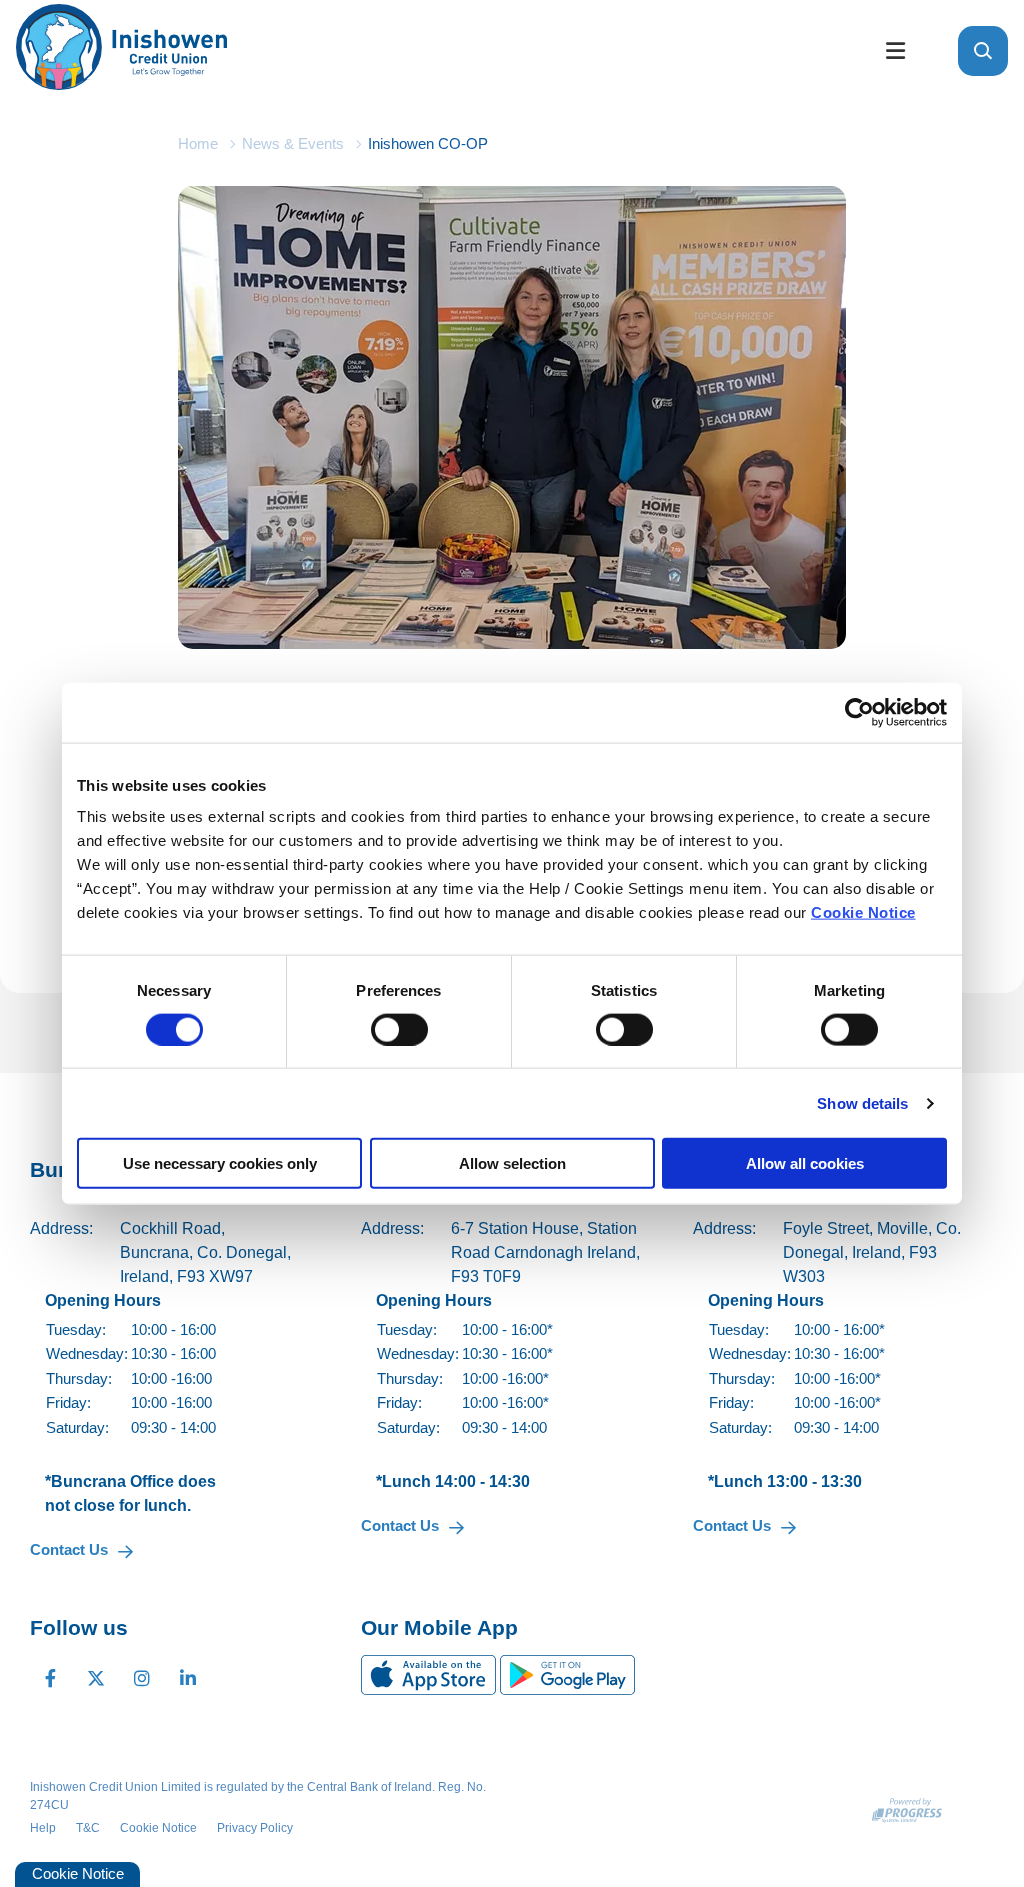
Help (43, 1828)
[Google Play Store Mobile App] (567, 1673)
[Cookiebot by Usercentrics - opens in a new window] (859, 712)
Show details (862, 1102)
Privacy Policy (255, 1828)
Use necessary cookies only (220, 1163)
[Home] (432, 51)
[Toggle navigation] (895, 51)
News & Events (293, 143)
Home (198, 143)
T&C (88, 1828)
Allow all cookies (805, 1163)
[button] (983, 51)
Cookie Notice (863, 912)
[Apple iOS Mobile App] (430, 1673)
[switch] (399, 1029)
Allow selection (512, 1163)
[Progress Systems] (907, 1810)
